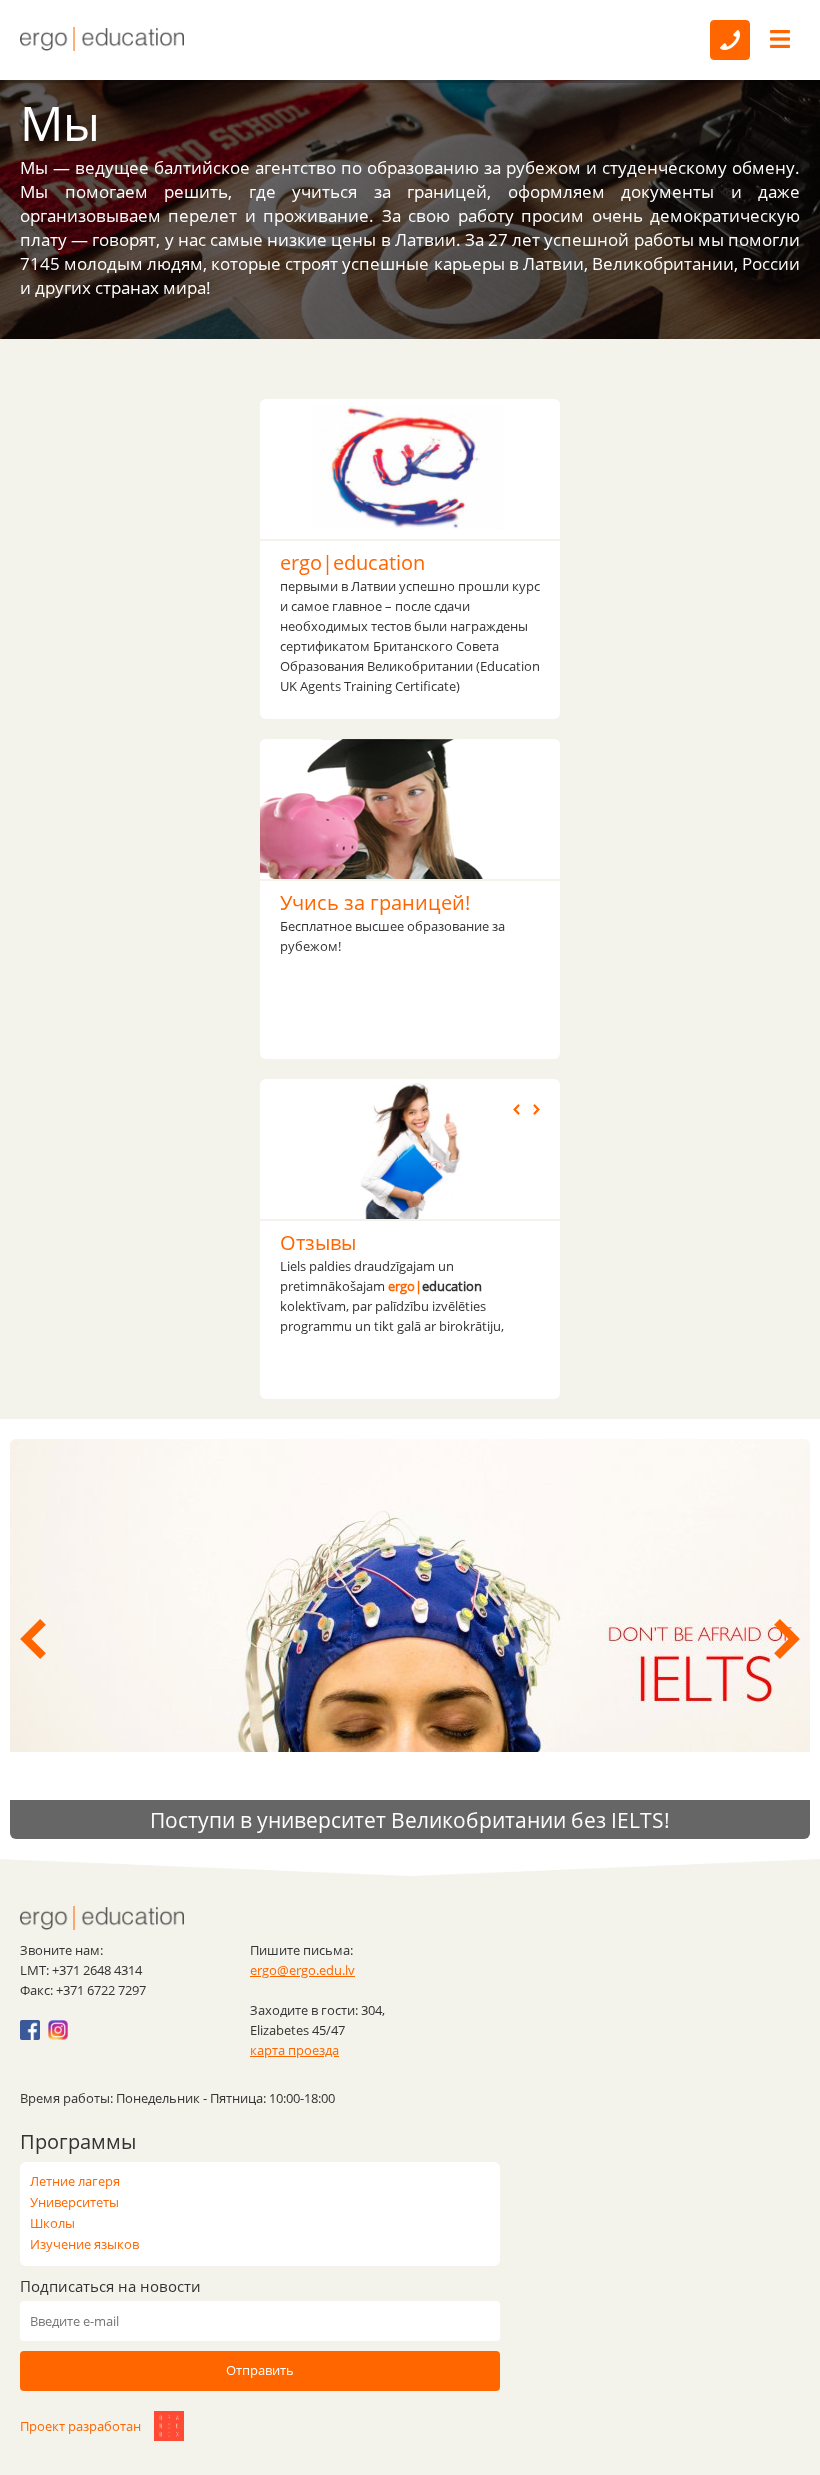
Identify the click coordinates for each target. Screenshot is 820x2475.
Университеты (74, 2202)
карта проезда (294, 2050)
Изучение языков (84, 2244)
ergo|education (352, 562)
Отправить (260, 2370)
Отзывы (318, 1242)
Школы (52, 2223)
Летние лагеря (75, 2181)
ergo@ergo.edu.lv (302, 1970)
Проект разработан (82, 2426)
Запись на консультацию (730, 40)
